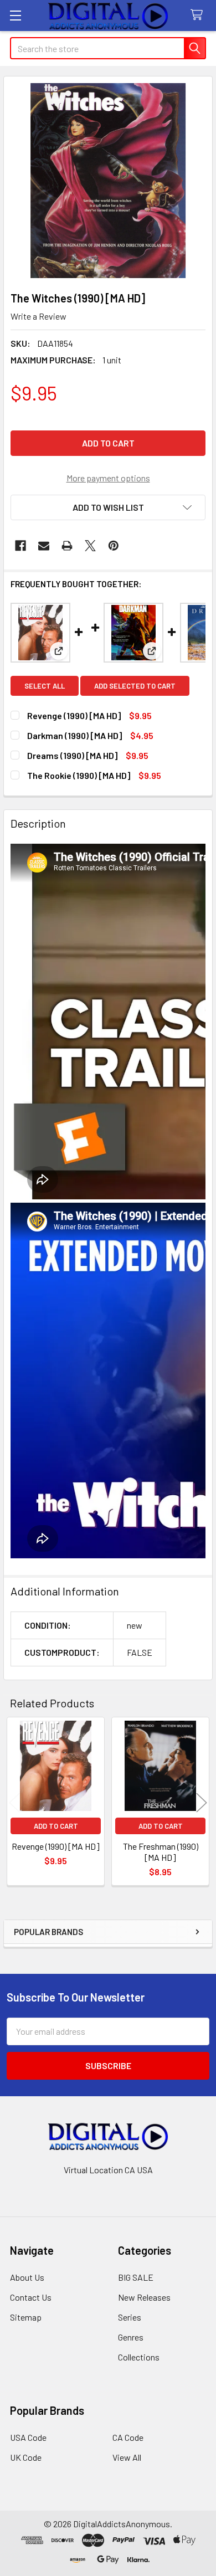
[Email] (44, 546)
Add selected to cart (135, 686)
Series (130, 2317)
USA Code (28, 2437)
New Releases (144, 2297)
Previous (14, 1803)
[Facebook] (20, 546)
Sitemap (26, 2317)
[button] (108, 507)
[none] (108, 181)
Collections (139, 2357)
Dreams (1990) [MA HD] (72, 755)
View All (127, 2457)
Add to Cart (56, 1826)
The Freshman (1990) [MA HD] (161, 1852)
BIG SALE (136, 2277)
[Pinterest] (114, 546)
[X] (90, 546)
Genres (131, 2337)
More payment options (108, 478)
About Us (27, 2277)
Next (202, 1803)
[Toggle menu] (15, 15)
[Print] (67, 546)
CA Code (128, 2437)
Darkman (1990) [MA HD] (74, 735)
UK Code (26, 2457)
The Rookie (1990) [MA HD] (79, 775)
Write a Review (38, 316)
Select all (45, 686)
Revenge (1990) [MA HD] (74, 715)
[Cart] (199, 15)
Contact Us (31, 2297)
